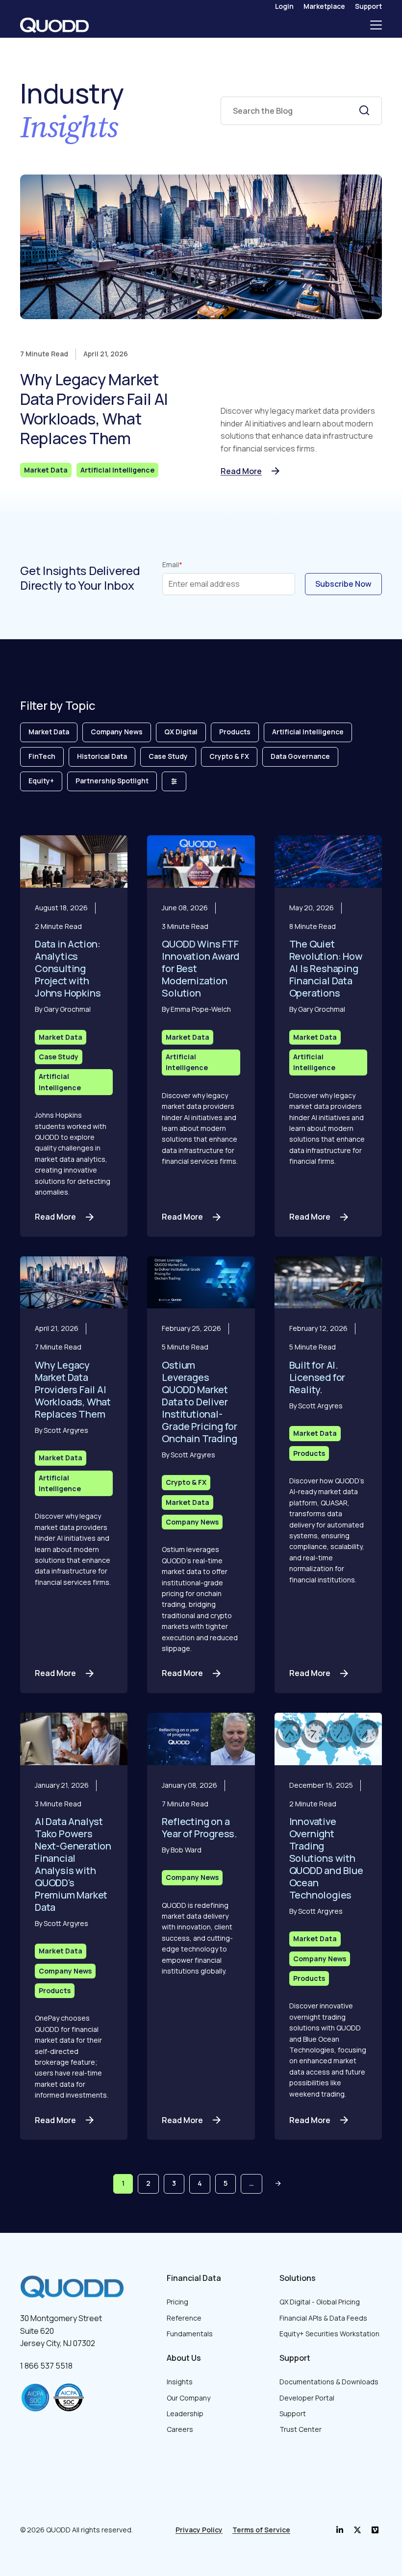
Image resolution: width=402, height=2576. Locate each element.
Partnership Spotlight (112, 781)
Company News (117, 732)
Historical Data (102, 756)
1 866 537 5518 (46, 2366)
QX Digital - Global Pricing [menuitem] (320, 2302)
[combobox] (301, 111)
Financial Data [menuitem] (194, 2278)
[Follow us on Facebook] (357, 2530)
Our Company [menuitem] (188, 2398)
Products (235, 732)
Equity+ (41, 781)
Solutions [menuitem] (298, 2278)
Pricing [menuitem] (177, 2302)
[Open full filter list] (174, 781)
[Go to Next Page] (278, 2184)
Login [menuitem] (284, 6)
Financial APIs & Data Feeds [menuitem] (323, 2318)
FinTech (42, 756)
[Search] (364, 110)
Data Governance (300, 756)
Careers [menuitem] (180, 2429)
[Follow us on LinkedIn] (340, 2530)
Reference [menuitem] (184, 2318)
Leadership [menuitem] (185, 2413)
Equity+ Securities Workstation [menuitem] (329, 2334)
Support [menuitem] (368, 6)
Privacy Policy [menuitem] (199, 2530)
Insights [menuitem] (180, 2382)
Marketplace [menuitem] (324, 6)
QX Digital (181, 732)
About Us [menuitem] (184, 2358)
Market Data (46, 470)
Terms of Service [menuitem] (261, 2530)
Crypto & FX (229, 756)
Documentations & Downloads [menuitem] (329, 2382)
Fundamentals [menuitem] (190, 2334)
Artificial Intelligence (117, 470)
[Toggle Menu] (376, 25)
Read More (241, 471)
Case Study (168, 756)
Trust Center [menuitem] (301, 2429)
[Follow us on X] (375, 2530)
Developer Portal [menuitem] (307, 2398)
